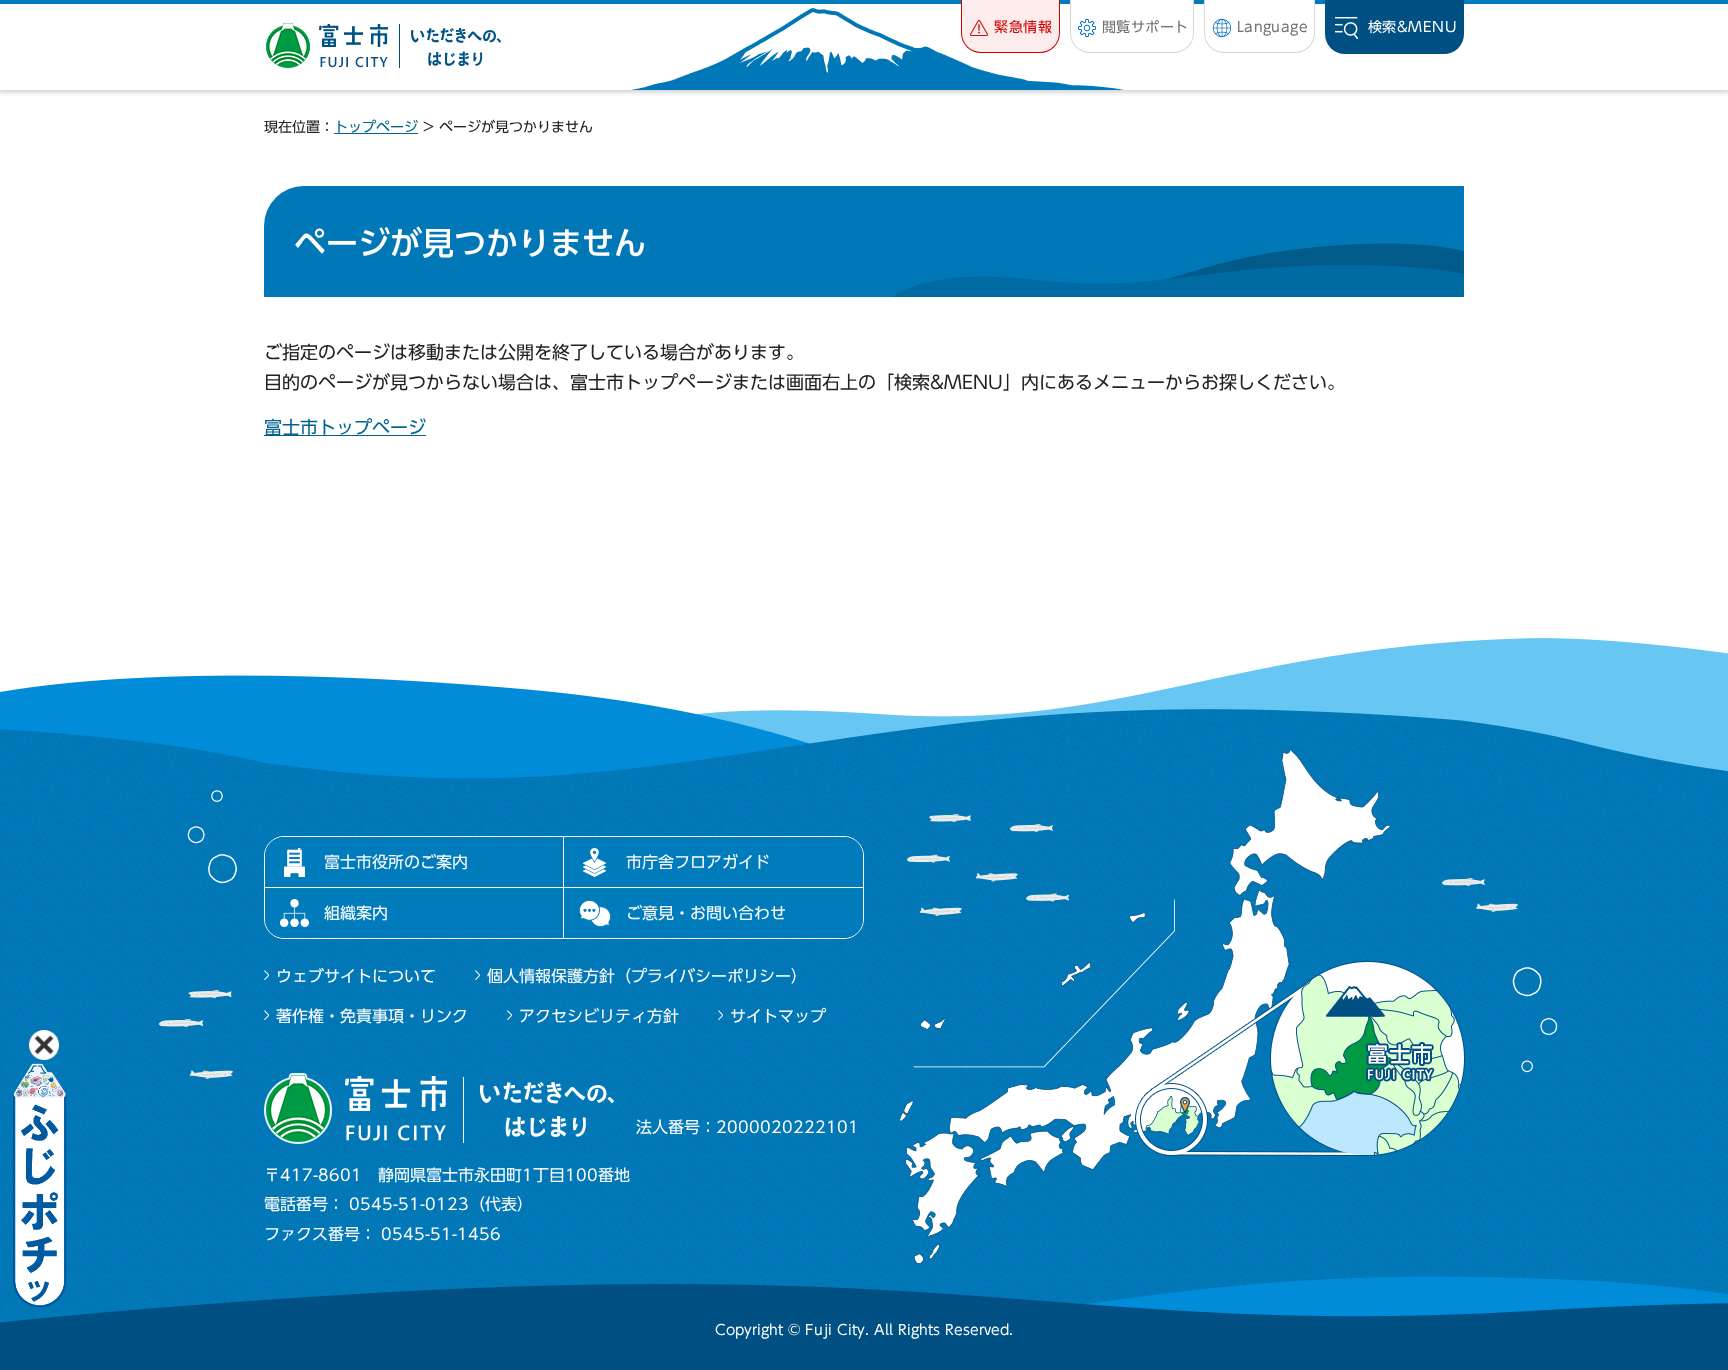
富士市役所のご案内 (396, 862)
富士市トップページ (345, 427)
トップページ (376, 127)
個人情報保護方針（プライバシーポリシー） (647, 976)
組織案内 (356, 913)
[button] (1010, 26)
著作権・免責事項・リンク (372, 1016)
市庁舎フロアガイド (698, 862)
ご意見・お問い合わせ (706, 913)
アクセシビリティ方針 (599, 1016)
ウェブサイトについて (356, 976)
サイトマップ (778, 1016)
